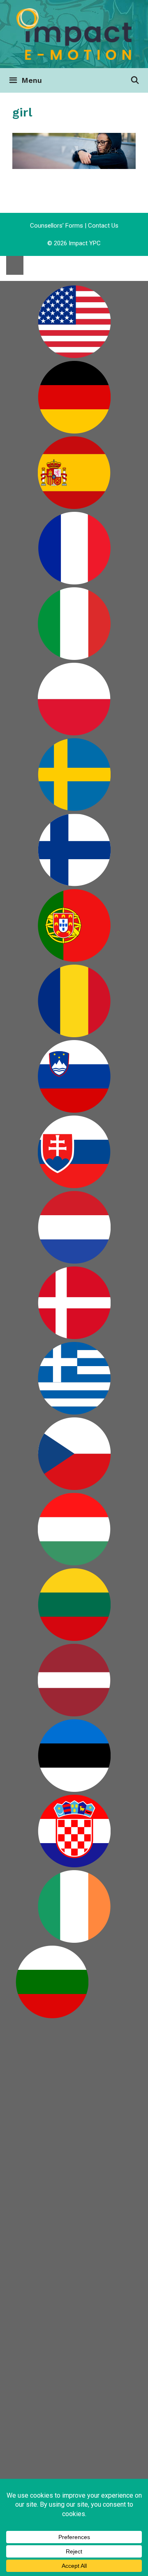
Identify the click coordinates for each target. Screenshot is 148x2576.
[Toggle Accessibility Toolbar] (15, 265)
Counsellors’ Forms (57, 226)
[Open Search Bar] (135, 80)
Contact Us (103, 226)
